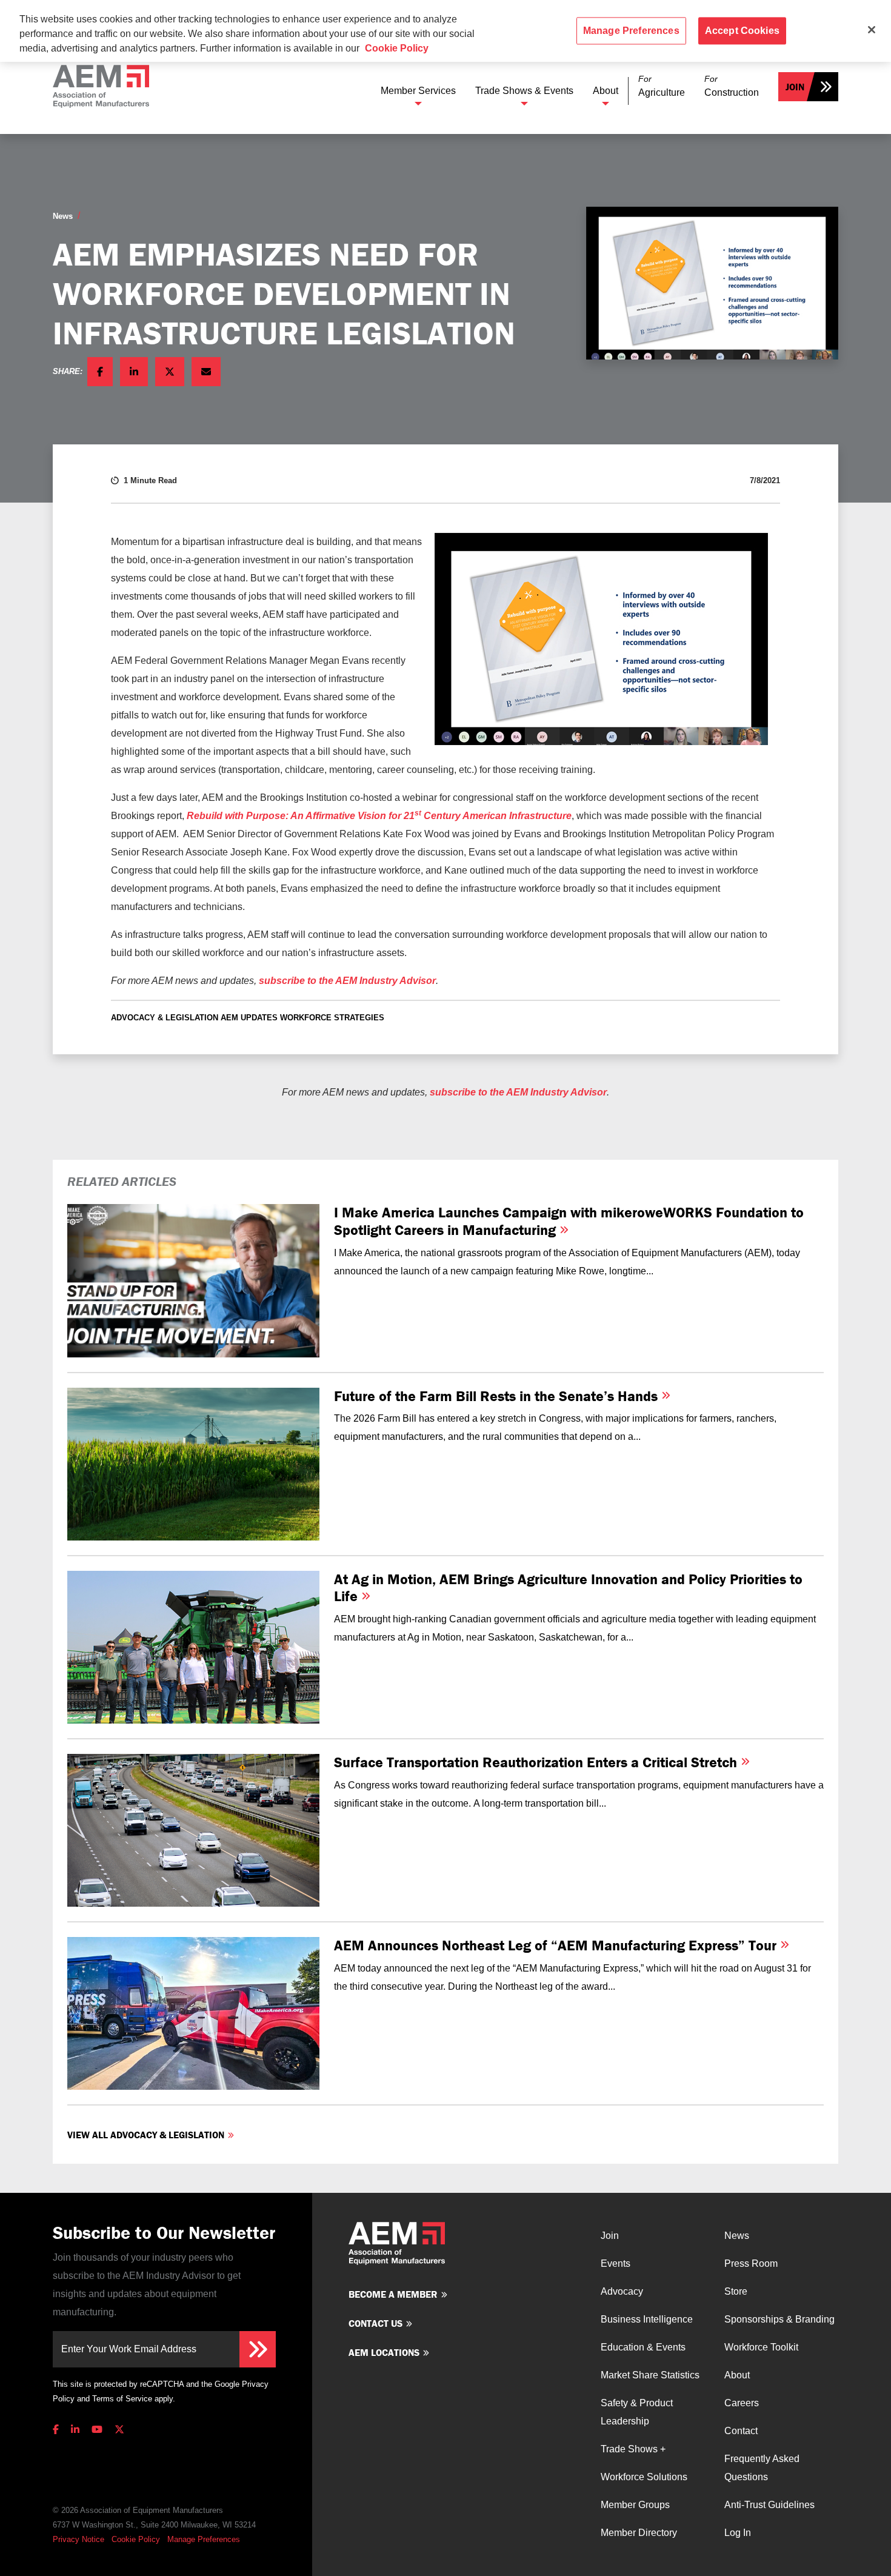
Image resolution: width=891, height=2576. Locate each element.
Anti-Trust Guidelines (769, 2505)
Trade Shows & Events (524, 91)
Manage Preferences (204, 2539)
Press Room (751, 2263)
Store (736, 2291)
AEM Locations (384, 2352)
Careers (742, 2403)
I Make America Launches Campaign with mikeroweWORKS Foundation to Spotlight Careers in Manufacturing (569, 1221)
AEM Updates (249, 1018)
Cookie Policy (136, 2539)
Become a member (393, 2294)
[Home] (101, 86)
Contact (741, 2431)
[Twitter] (119, 2430)
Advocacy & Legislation (165, 1018)
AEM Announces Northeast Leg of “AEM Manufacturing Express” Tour (557, 1945)
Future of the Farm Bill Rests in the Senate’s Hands (498, 1396)
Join (795, 87)
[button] (662, 86)
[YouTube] (97, 2430)
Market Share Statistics (650, 2375)
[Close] (872, 30)
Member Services (418, 91)
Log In (738, 2533)
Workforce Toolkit (761, 2347)
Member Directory (639, 2533)
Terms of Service (122, 2399)
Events (616, 2263)
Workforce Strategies (332, 1018)
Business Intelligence (647, 2319)
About (606, 91)
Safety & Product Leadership (637, 2412)
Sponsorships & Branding (779, 2319)
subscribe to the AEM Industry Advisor (347, 981)
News (63, 216)
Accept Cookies (742, 31)
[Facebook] (58, 2430)
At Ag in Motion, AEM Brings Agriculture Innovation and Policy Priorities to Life (568, 1588)
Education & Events (643, 2347)
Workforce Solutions (644, 2477)
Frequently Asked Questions (762, 2468)
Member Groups (635, 2505)
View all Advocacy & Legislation (146, 2135)
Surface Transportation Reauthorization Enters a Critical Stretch (537, 1762)
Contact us (375, 2323)
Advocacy (622, 2291)
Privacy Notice (78, 2539)
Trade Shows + (633, 2449)
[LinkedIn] (75, 2430)
